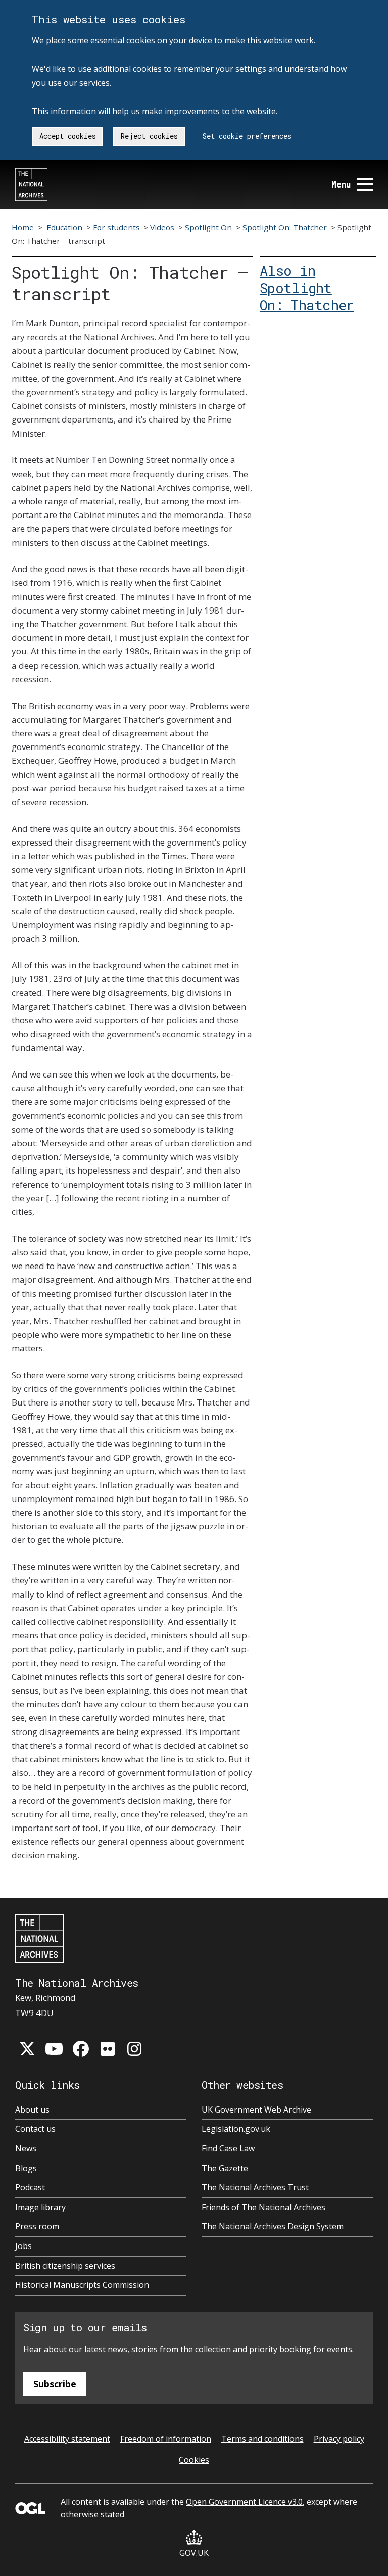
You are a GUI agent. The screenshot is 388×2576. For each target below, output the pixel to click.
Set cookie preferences (247, 136)
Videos (162, 227)
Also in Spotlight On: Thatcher (307, 288)
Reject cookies (149, 136)
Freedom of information (166, 2439)
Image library (40, 2207)
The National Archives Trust (255, 2187)
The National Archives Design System (273, 2226)
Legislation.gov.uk (236, 2129)
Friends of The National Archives (263, 2207)
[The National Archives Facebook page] (81, 2049)
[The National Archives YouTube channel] (54, 2049)
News (26, 2148)
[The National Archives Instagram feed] (134, 2049)
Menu (341, 184)
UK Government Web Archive (256, 2110)
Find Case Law (228, 2148)
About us (32, 2110)
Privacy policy (339, 2439)
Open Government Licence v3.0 (244, 2502)
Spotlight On (208, 227)
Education (64, 227)
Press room (37, 2226)
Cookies (194, 2460)
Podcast (30, 2187)
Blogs (26, 2168)
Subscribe (55, 2384)
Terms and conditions (262, 2439)
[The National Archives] (31, 184)
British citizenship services (65, 2266)
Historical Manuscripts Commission (82, 2285)
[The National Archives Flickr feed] (108, 2049)
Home (23, 227)
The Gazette (225, 2168)
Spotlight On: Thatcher (285, 227)
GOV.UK (194, 2553)
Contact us (35, 2129)
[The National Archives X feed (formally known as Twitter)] (27, 2049)
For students (116, 227)
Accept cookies (68, 136)
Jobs (23, 2246)
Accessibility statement (67, 2439)
